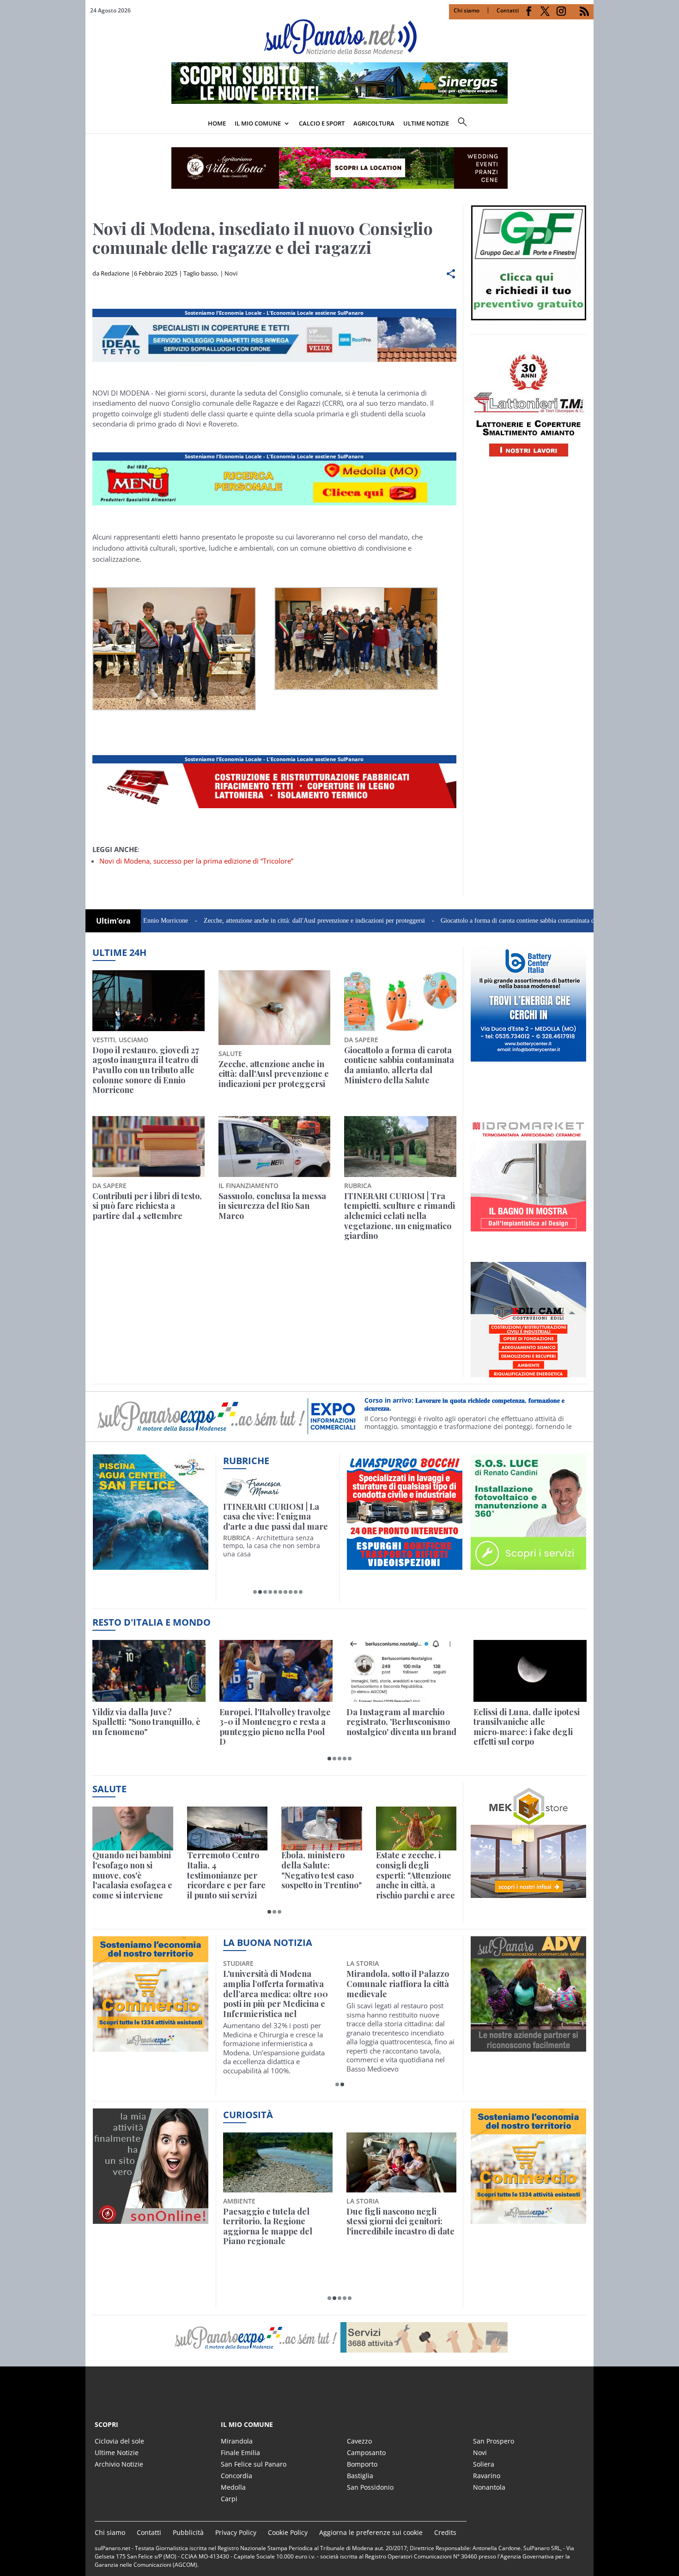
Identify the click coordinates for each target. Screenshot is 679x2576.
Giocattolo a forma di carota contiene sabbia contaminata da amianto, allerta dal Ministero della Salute (489, 921)
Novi (231, 273)
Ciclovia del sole (119, 2441)
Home (217, 123)
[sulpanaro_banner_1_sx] (528, 2046)
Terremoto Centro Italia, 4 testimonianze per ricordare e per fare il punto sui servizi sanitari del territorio (226, 1875)
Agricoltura (374, 123)
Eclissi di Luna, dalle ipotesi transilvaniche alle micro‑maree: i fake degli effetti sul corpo (527, 1727)
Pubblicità (188, 2532)
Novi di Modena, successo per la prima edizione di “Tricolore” (196, 861)
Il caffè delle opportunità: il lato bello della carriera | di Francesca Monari (276, 1517)
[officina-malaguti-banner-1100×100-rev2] (339, 2337)
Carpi (229, 2499)
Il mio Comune (258, 123)
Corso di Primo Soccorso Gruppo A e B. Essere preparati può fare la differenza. (471, 1406)
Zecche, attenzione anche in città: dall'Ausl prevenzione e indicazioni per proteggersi (228, 921)
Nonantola (489, 2487)
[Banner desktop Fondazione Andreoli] (274, 362)
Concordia (236, 2476)
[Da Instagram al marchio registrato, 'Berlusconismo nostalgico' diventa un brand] (403, 1671)
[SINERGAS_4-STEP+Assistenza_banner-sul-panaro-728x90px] (339, 101)
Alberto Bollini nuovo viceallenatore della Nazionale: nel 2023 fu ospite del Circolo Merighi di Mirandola (274, 1994)
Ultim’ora (113, 921)
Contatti (508, 10)
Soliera (484, 2464)
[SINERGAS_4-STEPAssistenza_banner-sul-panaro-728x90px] (274, 808)
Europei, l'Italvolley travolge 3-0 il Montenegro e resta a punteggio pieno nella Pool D (275, 1727)
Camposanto (366, 2453)
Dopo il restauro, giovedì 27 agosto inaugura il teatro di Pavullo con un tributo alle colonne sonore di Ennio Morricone (146, 1070)
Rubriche (246, 1461)
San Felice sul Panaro (254, 2464)
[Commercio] (528, 2219)
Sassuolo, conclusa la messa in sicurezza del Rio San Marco (272, 1206)
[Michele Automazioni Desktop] (339, 168)
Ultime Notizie (117, 2453)
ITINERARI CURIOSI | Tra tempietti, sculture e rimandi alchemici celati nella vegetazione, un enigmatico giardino (400, 1216)
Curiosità (248, 2115)
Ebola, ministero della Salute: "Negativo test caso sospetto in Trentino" (321, 1870)
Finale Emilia (240, 2453)
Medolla (233, 2487)
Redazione (115, 273)
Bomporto (362, 2464)
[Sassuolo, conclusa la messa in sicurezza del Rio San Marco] (275, 1147)
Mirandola (237, 2441)
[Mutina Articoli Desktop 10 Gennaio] (274, 505)
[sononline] (151, 2219)
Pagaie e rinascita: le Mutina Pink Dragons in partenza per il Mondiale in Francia (276, 2227)
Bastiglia (360, 2476)
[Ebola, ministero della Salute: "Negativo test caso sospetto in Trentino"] (322, 1828)
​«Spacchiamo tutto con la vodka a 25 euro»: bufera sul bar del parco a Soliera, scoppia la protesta (401, 2227)
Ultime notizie (426, 123)
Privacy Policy (236, 2532)
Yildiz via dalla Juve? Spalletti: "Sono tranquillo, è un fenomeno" (146, 1722)
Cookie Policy (288, 2532)
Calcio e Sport (322, 123)
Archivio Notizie (119, 2464)
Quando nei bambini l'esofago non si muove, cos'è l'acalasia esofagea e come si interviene (132, 1875)
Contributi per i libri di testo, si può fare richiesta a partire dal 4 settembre (147, 1206)
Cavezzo (359, 2441)
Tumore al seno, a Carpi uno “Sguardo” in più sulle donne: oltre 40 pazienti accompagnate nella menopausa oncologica (397, 1994)
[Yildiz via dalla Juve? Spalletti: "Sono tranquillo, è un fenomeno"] (149, 1671)
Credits (445, 2532)
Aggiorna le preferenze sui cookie (371, 2532)
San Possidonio (370, 2487)
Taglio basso (200, 273)
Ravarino (487, 2476)
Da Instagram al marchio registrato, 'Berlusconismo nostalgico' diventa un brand (401, 1722)
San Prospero (494, 2441)
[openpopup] (587, 124)
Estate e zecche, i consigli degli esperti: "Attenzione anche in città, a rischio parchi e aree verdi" (415, 1875)
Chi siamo (467, 10)
